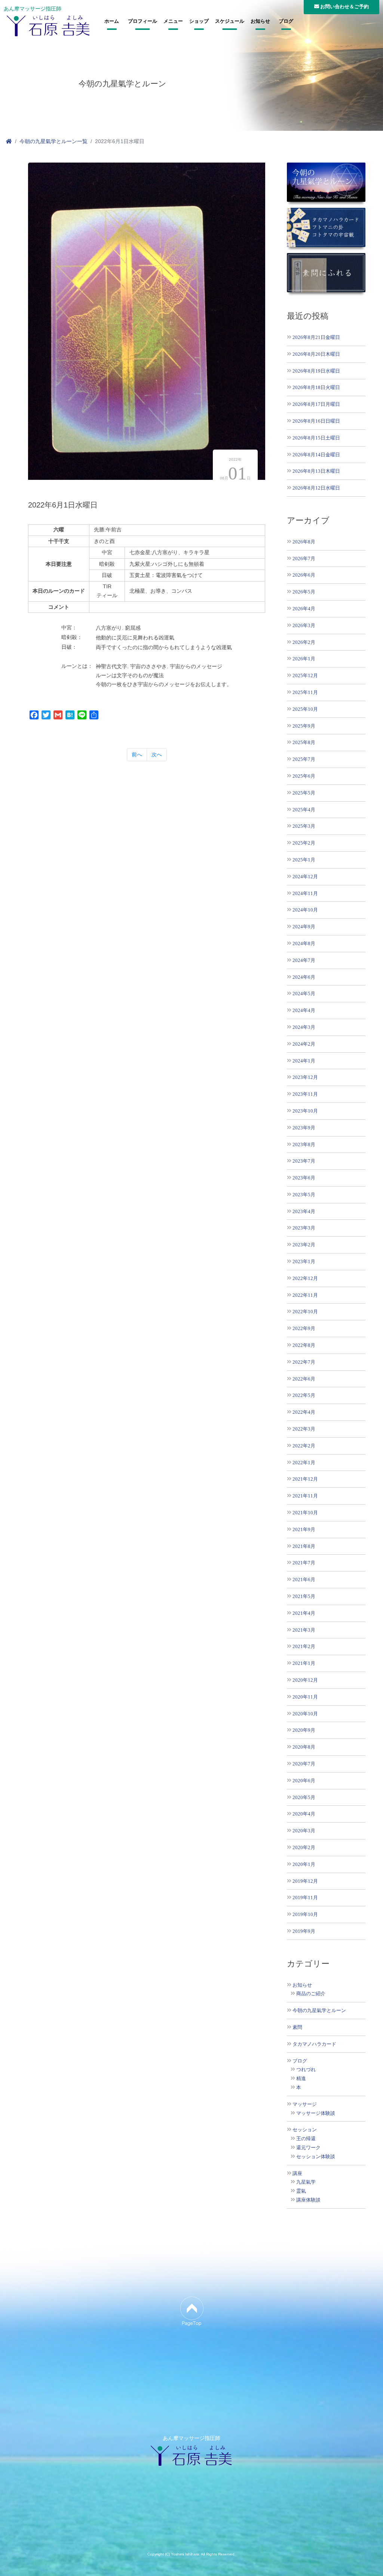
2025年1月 (304, 860)
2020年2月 (304, 1847)
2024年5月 (304, 994)
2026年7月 (304, 559)
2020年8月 (304, 1747)
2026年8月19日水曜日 (316, 371)
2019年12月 (305, 1881)
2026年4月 (304, 609)
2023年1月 (304, 1261)
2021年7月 (304, 1563)
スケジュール (230, 21)
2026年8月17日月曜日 (316, 404)
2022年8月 (304, 1345)
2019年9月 (304, 1931)
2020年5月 (304, 1797)
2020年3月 (304, 1831)
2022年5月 (304, 1395)
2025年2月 (304, 843)
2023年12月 (305, 1077)
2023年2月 (304, 1245)
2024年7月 (304, 960)
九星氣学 (306, 2182)
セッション (305, 2130)
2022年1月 (304, 1463)
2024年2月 (304, 1044)
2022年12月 (305, 1278)
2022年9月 (304, 1328)
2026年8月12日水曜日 (316, 488)
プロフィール (143, 21)
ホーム (112, 21)
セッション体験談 (316, 2157)
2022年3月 (304, 1429)
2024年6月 (304, 977)
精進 (301, 2079)
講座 (297, 2174)
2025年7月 (304, 759)
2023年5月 (304, 1195)
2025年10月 (305, 709)
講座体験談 (308, 2200)
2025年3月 (304, 826)
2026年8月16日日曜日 (316, 421)
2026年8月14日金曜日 (316, 455)
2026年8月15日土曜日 (316, 438)
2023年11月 (305, 1094)
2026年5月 (304, 592)
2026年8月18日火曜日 (316, 387)
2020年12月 (305, 1680)
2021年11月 (305, 1496)
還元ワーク (308, 2148)
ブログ (286, 21)
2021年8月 (304, 1546)
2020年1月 (304, 1864)
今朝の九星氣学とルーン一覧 (53, 141)
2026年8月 (304, 542)
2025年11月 (305, 692)
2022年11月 (305, 1295)
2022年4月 (304, 1412)
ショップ (199, 21)
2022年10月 (305, 1312)
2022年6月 (304, 1379)
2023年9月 (304, 1128)
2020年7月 (304, 1764)
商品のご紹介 (311, 1994)
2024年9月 (304, 927)
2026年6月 (304, 575)
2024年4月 (304, 1010)
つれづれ (306, 2070)
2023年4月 (304, 1211)
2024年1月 (304, 1061)
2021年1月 (304, 1663)
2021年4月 (304, 1613)
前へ (137, 755)
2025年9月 (304, 726)
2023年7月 (304, 1161)
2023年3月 (304, 1228)
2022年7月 (304, 1362)
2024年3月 (304, 1027)
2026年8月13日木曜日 (316, 471)
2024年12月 (305, 877)
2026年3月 (304, 625)
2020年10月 (305, 1714)
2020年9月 (304, 1730)
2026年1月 (304, 659)
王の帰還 (306, 2139)
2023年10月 (305, 1111)
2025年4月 (304, 810)
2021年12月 (305, 1479)
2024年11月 (305, 893)
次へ (157, 755)
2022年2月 (304, 1446)
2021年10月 (305, 1513)
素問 (297, 2027)
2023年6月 (304, 1178)
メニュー (173, 21)
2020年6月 (304, 1781)
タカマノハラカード (314, 2044)
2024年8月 (304, 943)
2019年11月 (305, 1898)
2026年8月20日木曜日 (316, 354)
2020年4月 (304, 1814)
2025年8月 (304, 742)
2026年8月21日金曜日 (316, 337)
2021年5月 (304, 1596)
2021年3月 (304, 1630)
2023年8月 (304, 1144)
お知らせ (260, 21)
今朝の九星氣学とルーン (319, 2011)
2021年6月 (304, 1579)
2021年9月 (304, 1529)
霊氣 (301, 2191)
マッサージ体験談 (316, 2113)
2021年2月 (304, 1646)
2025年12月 (305, 675)
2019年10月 (305, 1914)
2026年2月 (304, 642)
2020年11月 (305, 1697)
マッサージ (305, 2104)
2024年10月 (305, 910)
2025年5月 (304, 793)
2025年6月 (304, 776)
